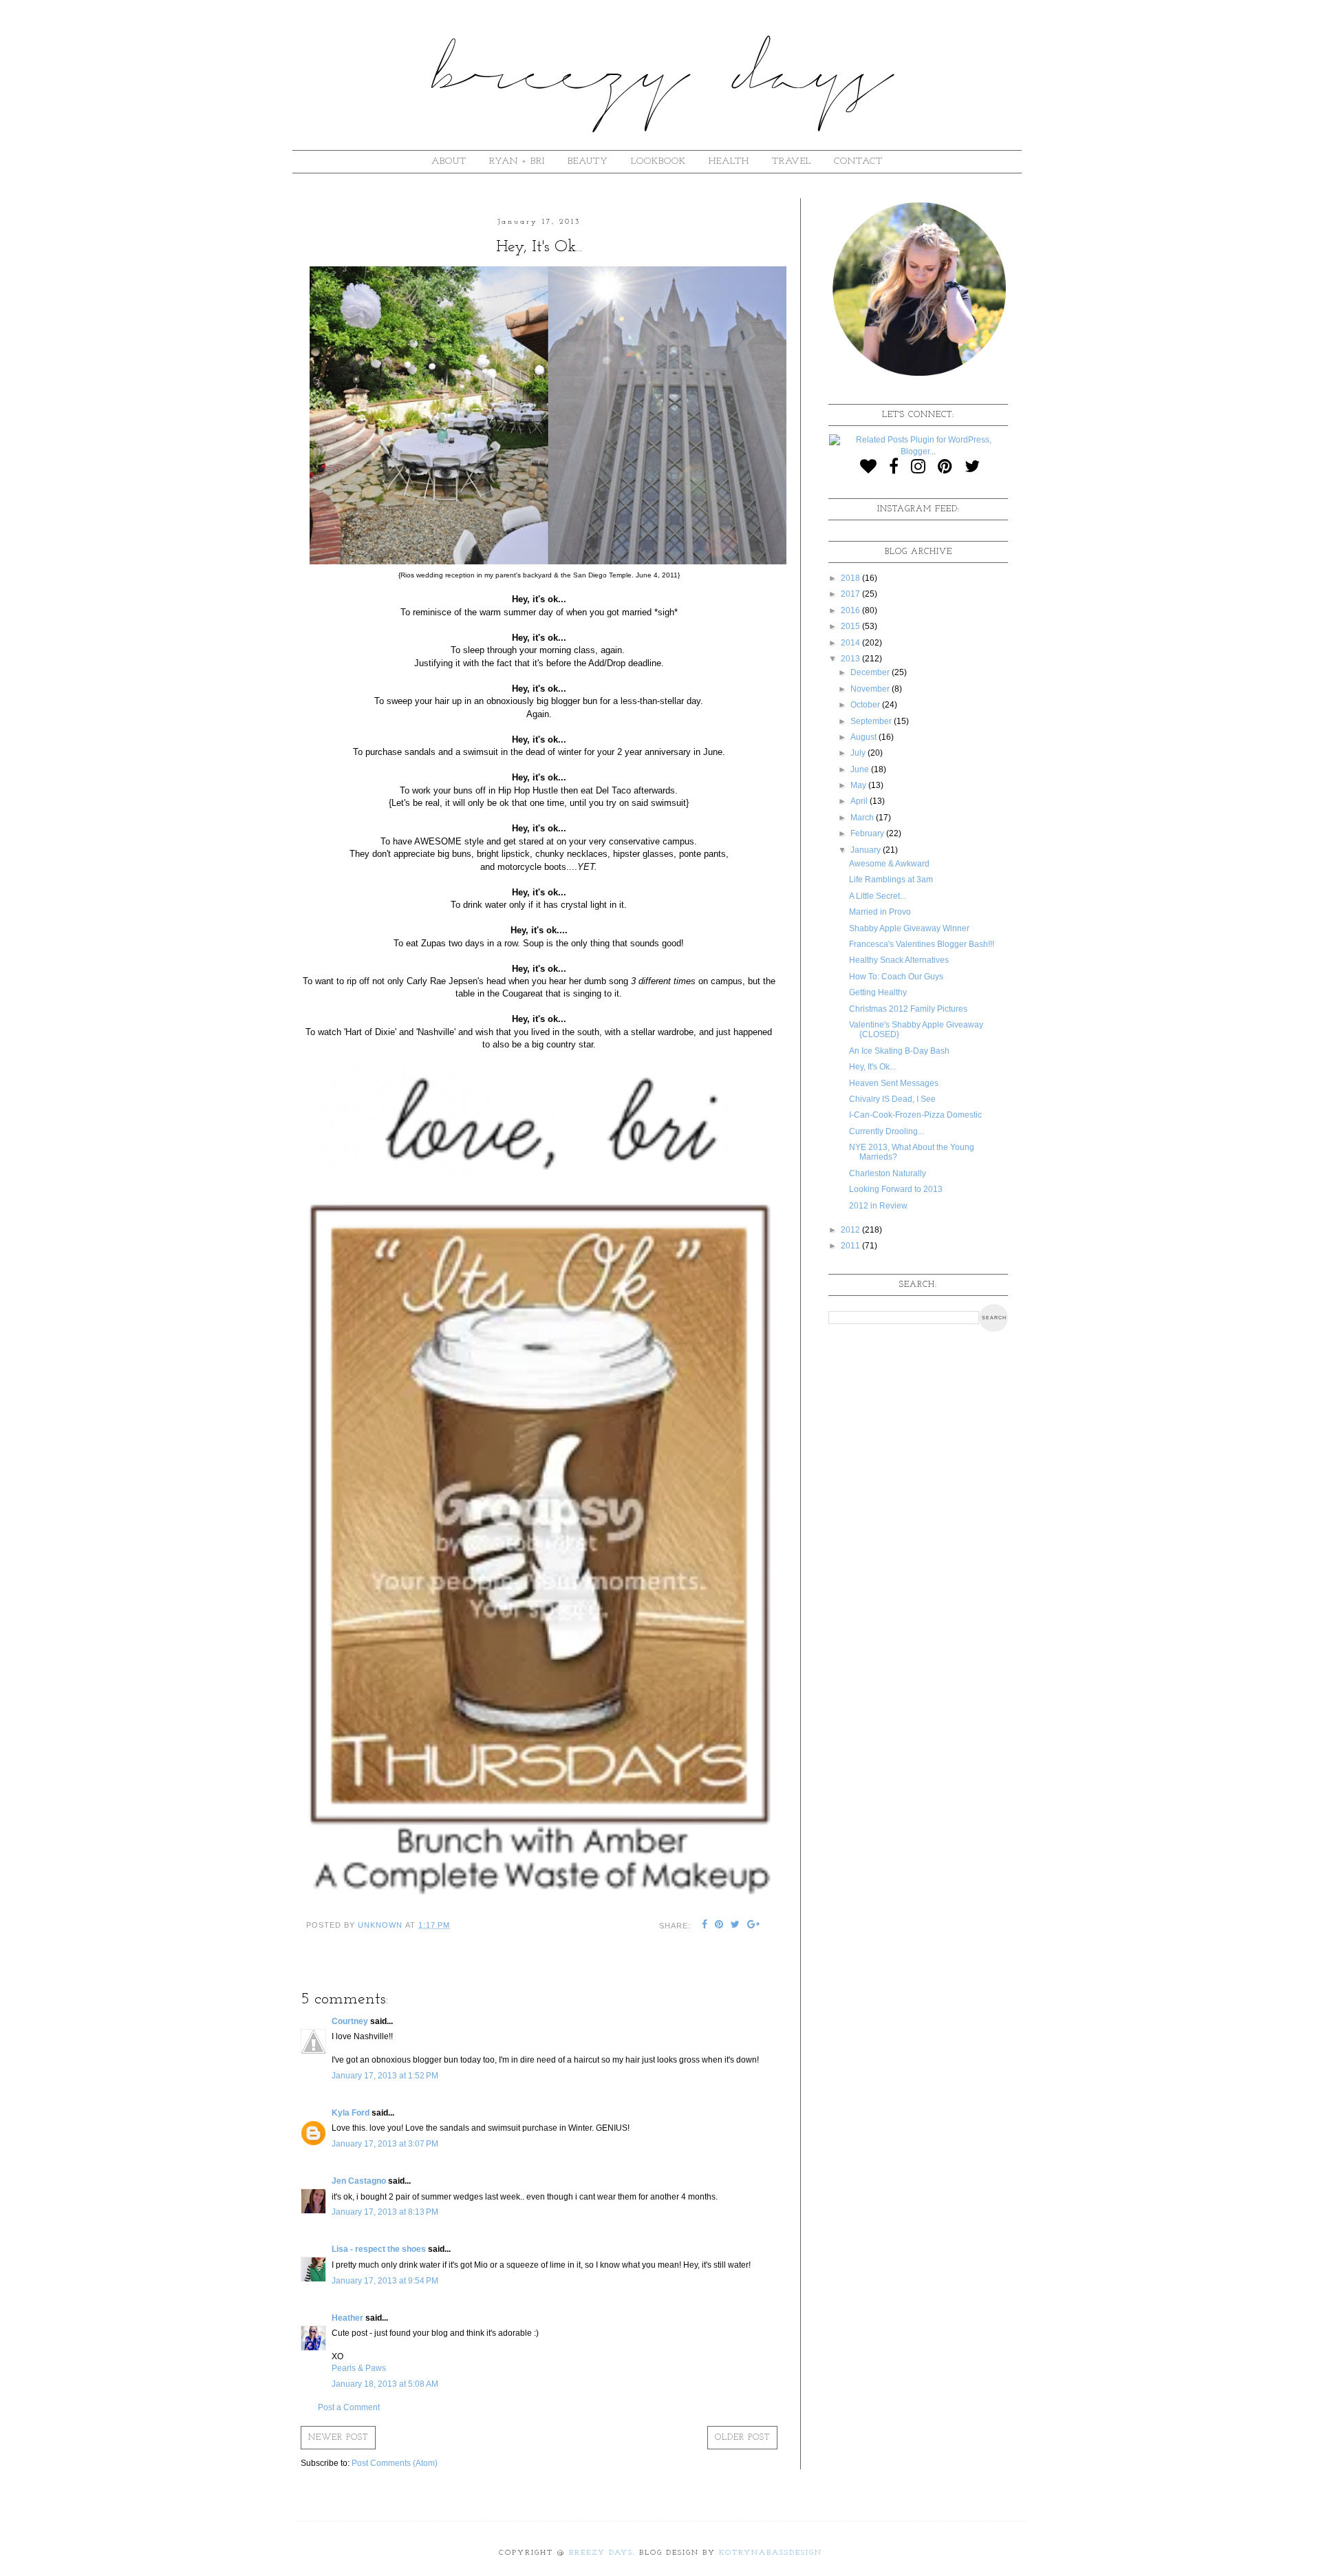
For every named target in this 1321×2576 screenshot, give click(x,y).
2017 (851, 594)
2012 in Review (878, 1206)
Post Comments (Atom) (395, 2463)
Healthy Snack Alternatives (899, 960)
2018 (851, 578)
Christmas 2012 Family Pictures (908, 1009)
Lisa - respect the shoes (379, 2249)
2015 (851, 626)
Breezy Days (601, 2553)
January (867, 850)
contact (858, 161)
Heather (347, 2318)
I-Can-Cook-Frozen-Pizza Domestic (915, 1115)
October (866, 705)
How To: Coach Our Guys (896, 977)
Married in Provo (880, 912)
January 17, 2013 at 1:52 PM (385, 2076)
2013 (851, 659)
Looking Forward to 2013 (896, 1189)
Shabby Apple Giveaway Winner (909, 928)
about (449, 161)
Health (729, 161)
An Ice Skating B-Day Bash (899, 1051)
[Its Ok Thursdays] (539, 1896)
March (863, 818)
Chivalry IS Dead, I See (892, 1099)
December (871, 672)
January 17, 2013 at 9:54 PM (385, 2281)
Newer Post (338, 2438)
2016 (851, 610)
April (860, 801)
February (868, 833)
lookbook (658, 161)
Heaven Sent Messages (894, 1083)
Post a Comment (349, 2407)
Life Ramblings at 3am (891, 880)
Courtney (350, 2021)
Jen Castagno (359, 2181)
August (864, 737)
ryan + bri (517, 161)
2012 (851, 1230)
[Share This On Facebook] (705, 1926)
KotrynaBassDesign (771, 2553)
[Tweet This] (735, 1926)
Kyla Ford (351, 2113)
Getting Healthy (878, 992)
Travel (792, 161)
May (859, 785)
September (872, 721)
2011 (851, 1246)
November (871, 689)
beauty (588, 161)
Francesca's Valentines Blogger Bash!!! (922, 944)
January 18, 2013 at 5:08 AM (385, 2384)
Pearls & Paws (359, 2368)
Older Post (742, 2438)
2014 (851, 643)
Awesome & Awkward (889, 864)
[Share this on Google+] (754, 1926)
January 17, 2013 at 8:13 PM (385, 2212)
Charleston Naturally (888, 1173)
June (861, 769)
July (859, 753)
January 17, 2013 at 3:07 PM (385, 2144)
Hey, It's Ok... (872, 1067)
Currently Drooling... (887, 1131)
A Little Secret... (878, 896)
